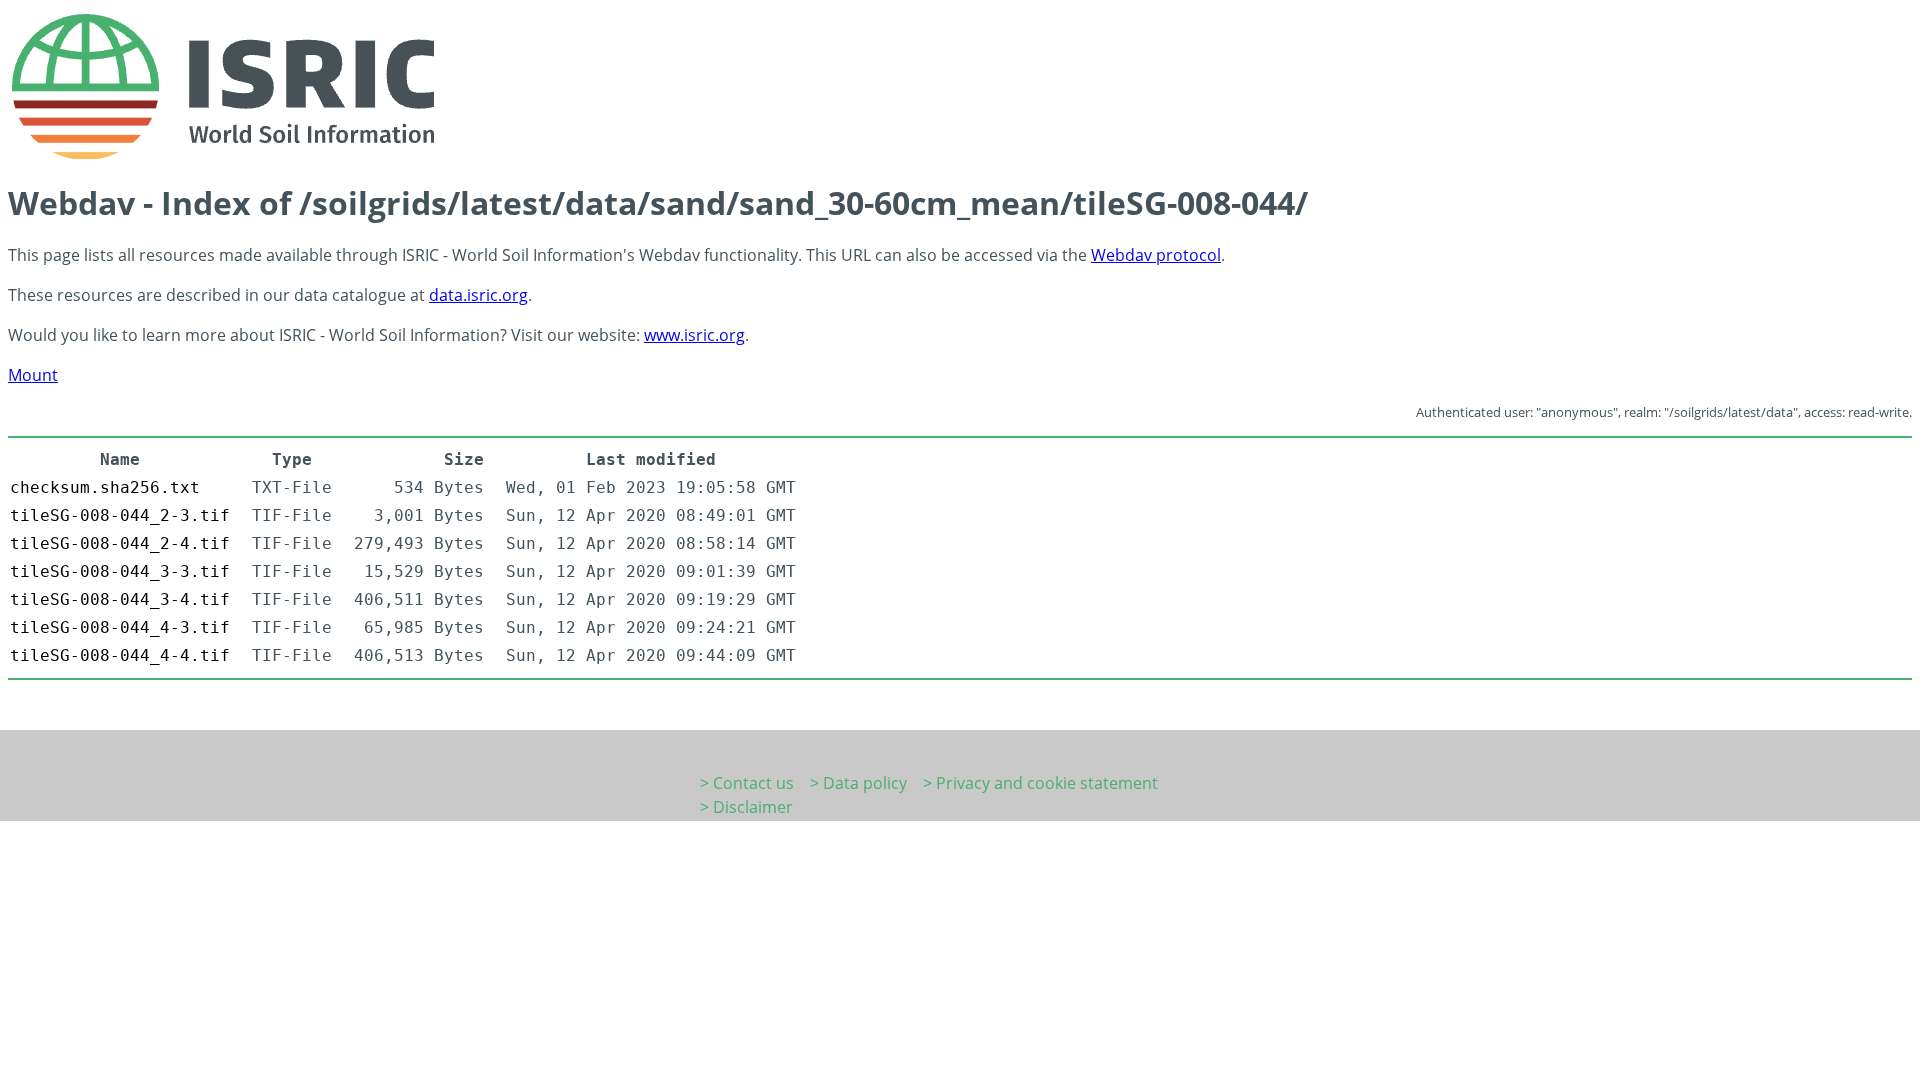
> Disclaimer (746, 807)
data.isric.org (478, 295)
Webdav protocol (1156, 255)
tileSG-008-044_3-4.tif (120, 599)
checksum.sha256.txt (105, 487)
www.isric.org (694, 335)
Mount (33, 375)
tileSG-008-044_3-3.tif (120, 571)
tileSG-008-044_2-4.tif (120, 543)
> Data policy (858, 783)
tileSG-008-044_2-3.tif (120, 515)
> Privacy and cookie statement (1040, 783)
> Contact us (747, 783)
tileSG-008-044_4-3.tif (120, 627)
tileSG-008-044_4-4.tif (120, 655)
